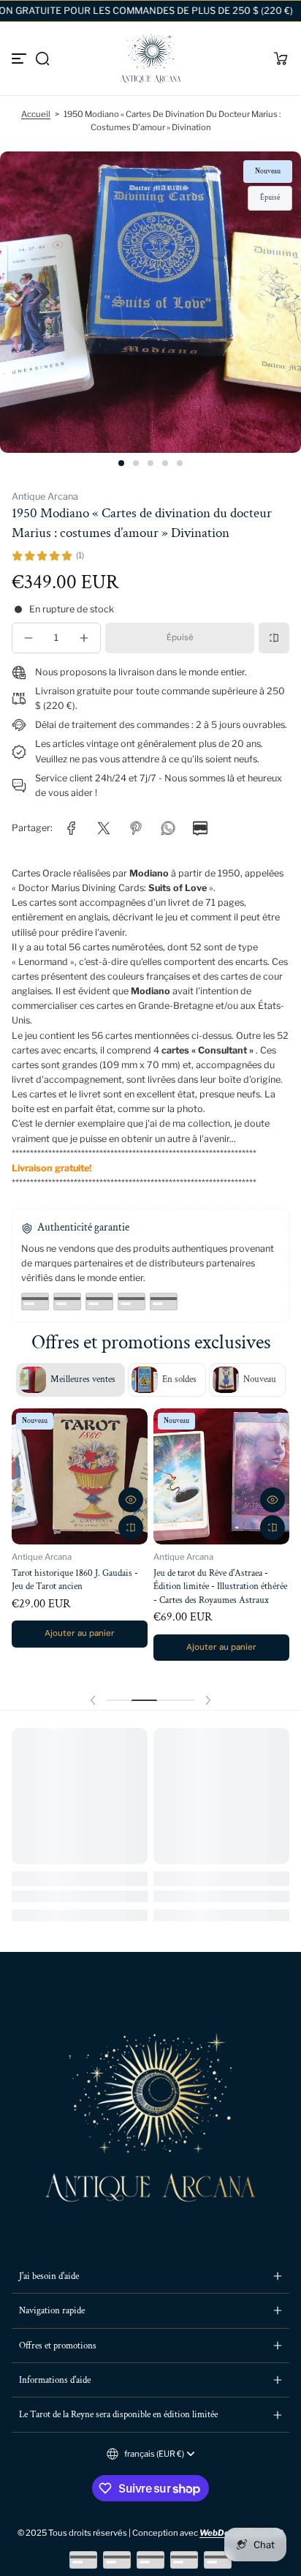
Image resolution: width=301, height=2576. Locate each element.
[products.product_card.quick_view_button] (131, 1500)
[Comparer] (274, 638)
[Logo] (150, 59)
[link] (72, 828)
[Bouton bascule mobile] (20, 59)
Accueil (36, 114)
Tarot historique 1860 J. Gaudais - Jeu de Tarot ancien (75, 1580)
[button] (42, 59)
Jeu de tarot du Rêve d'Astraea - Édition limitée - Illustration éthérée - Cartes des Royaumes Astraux (220, 1586)
